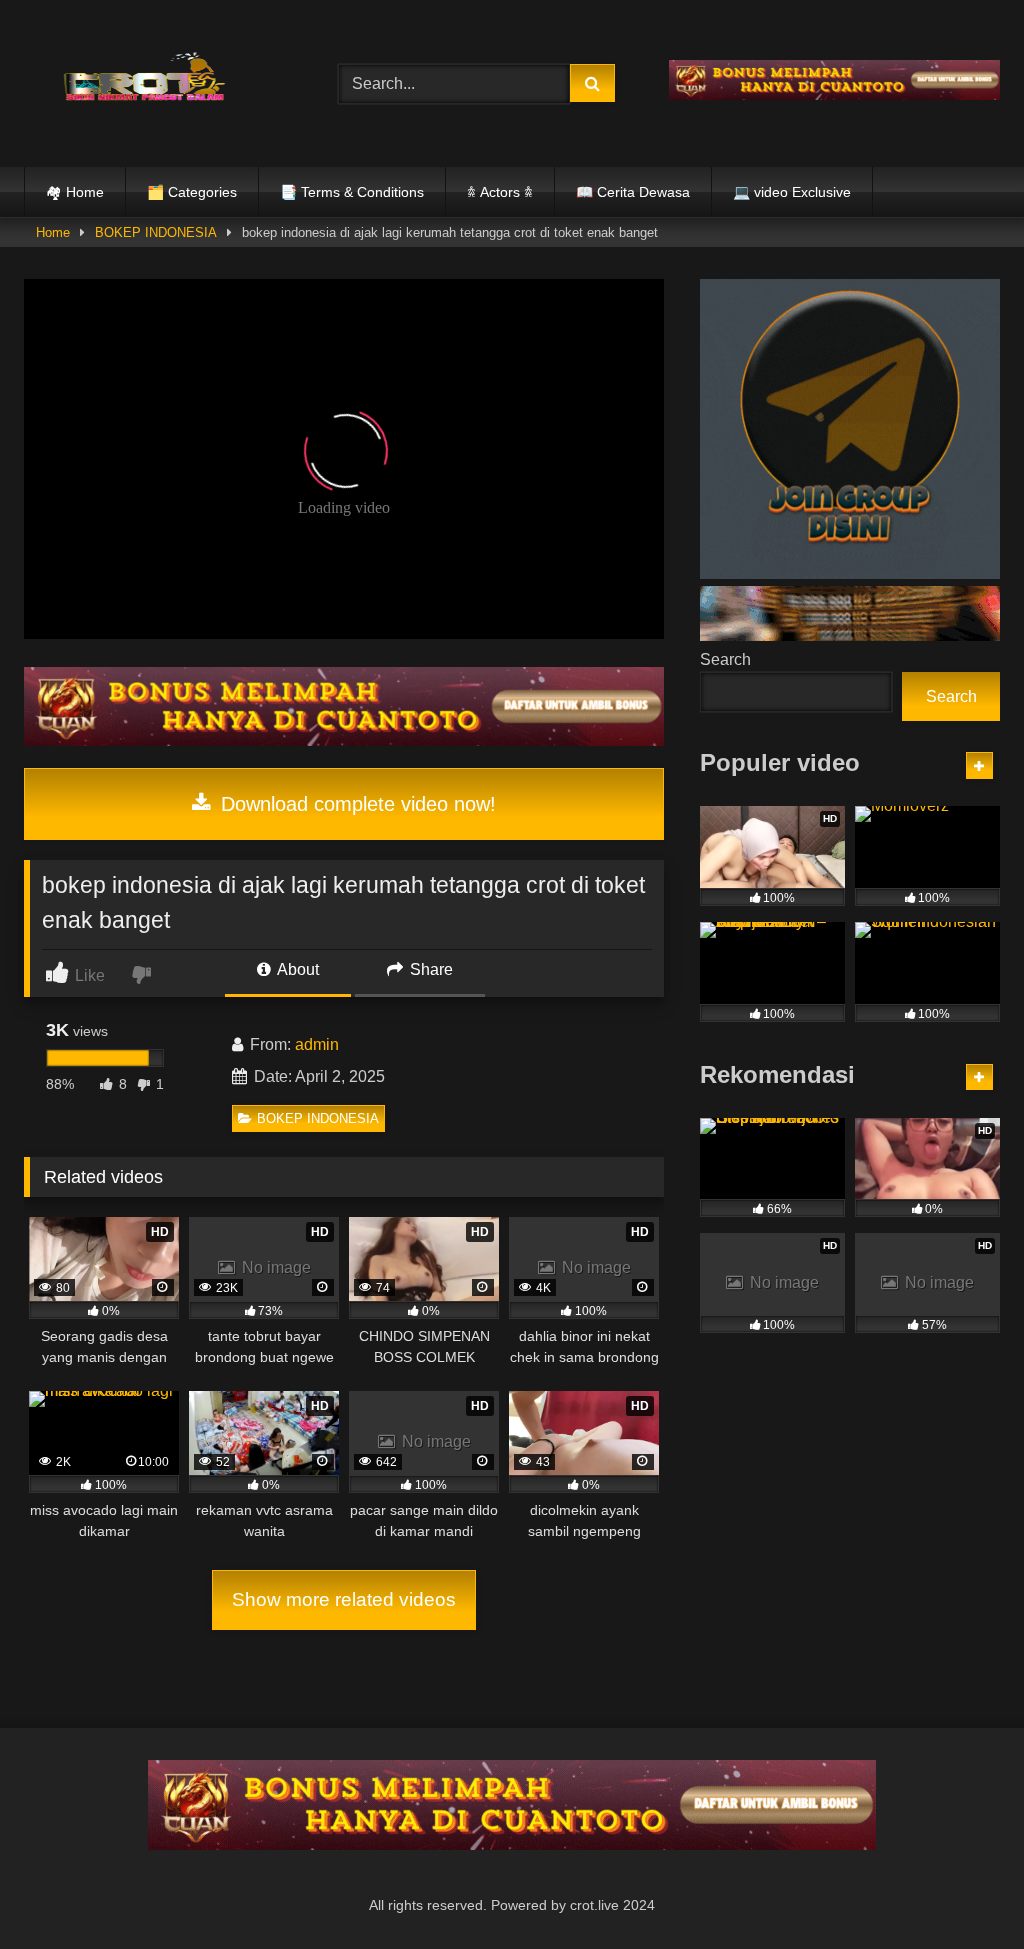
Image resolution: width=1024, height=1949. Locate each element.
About (296, 969)
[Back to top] (962, 1889)
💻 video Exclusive (792, 192)
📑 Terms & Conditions (352, 192)
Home (53, 232)
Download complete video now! (355, 804)
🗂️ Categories (192, 192)
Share (429, 969)
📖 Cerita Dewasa (633, 192)
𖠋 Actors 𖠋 (500, 192)
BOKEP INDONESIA (156, 232)
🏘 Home (75, 192)
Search (725, 659)
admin (317, 1044)
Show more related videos (344, 1599)
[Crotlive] (158, 79)
